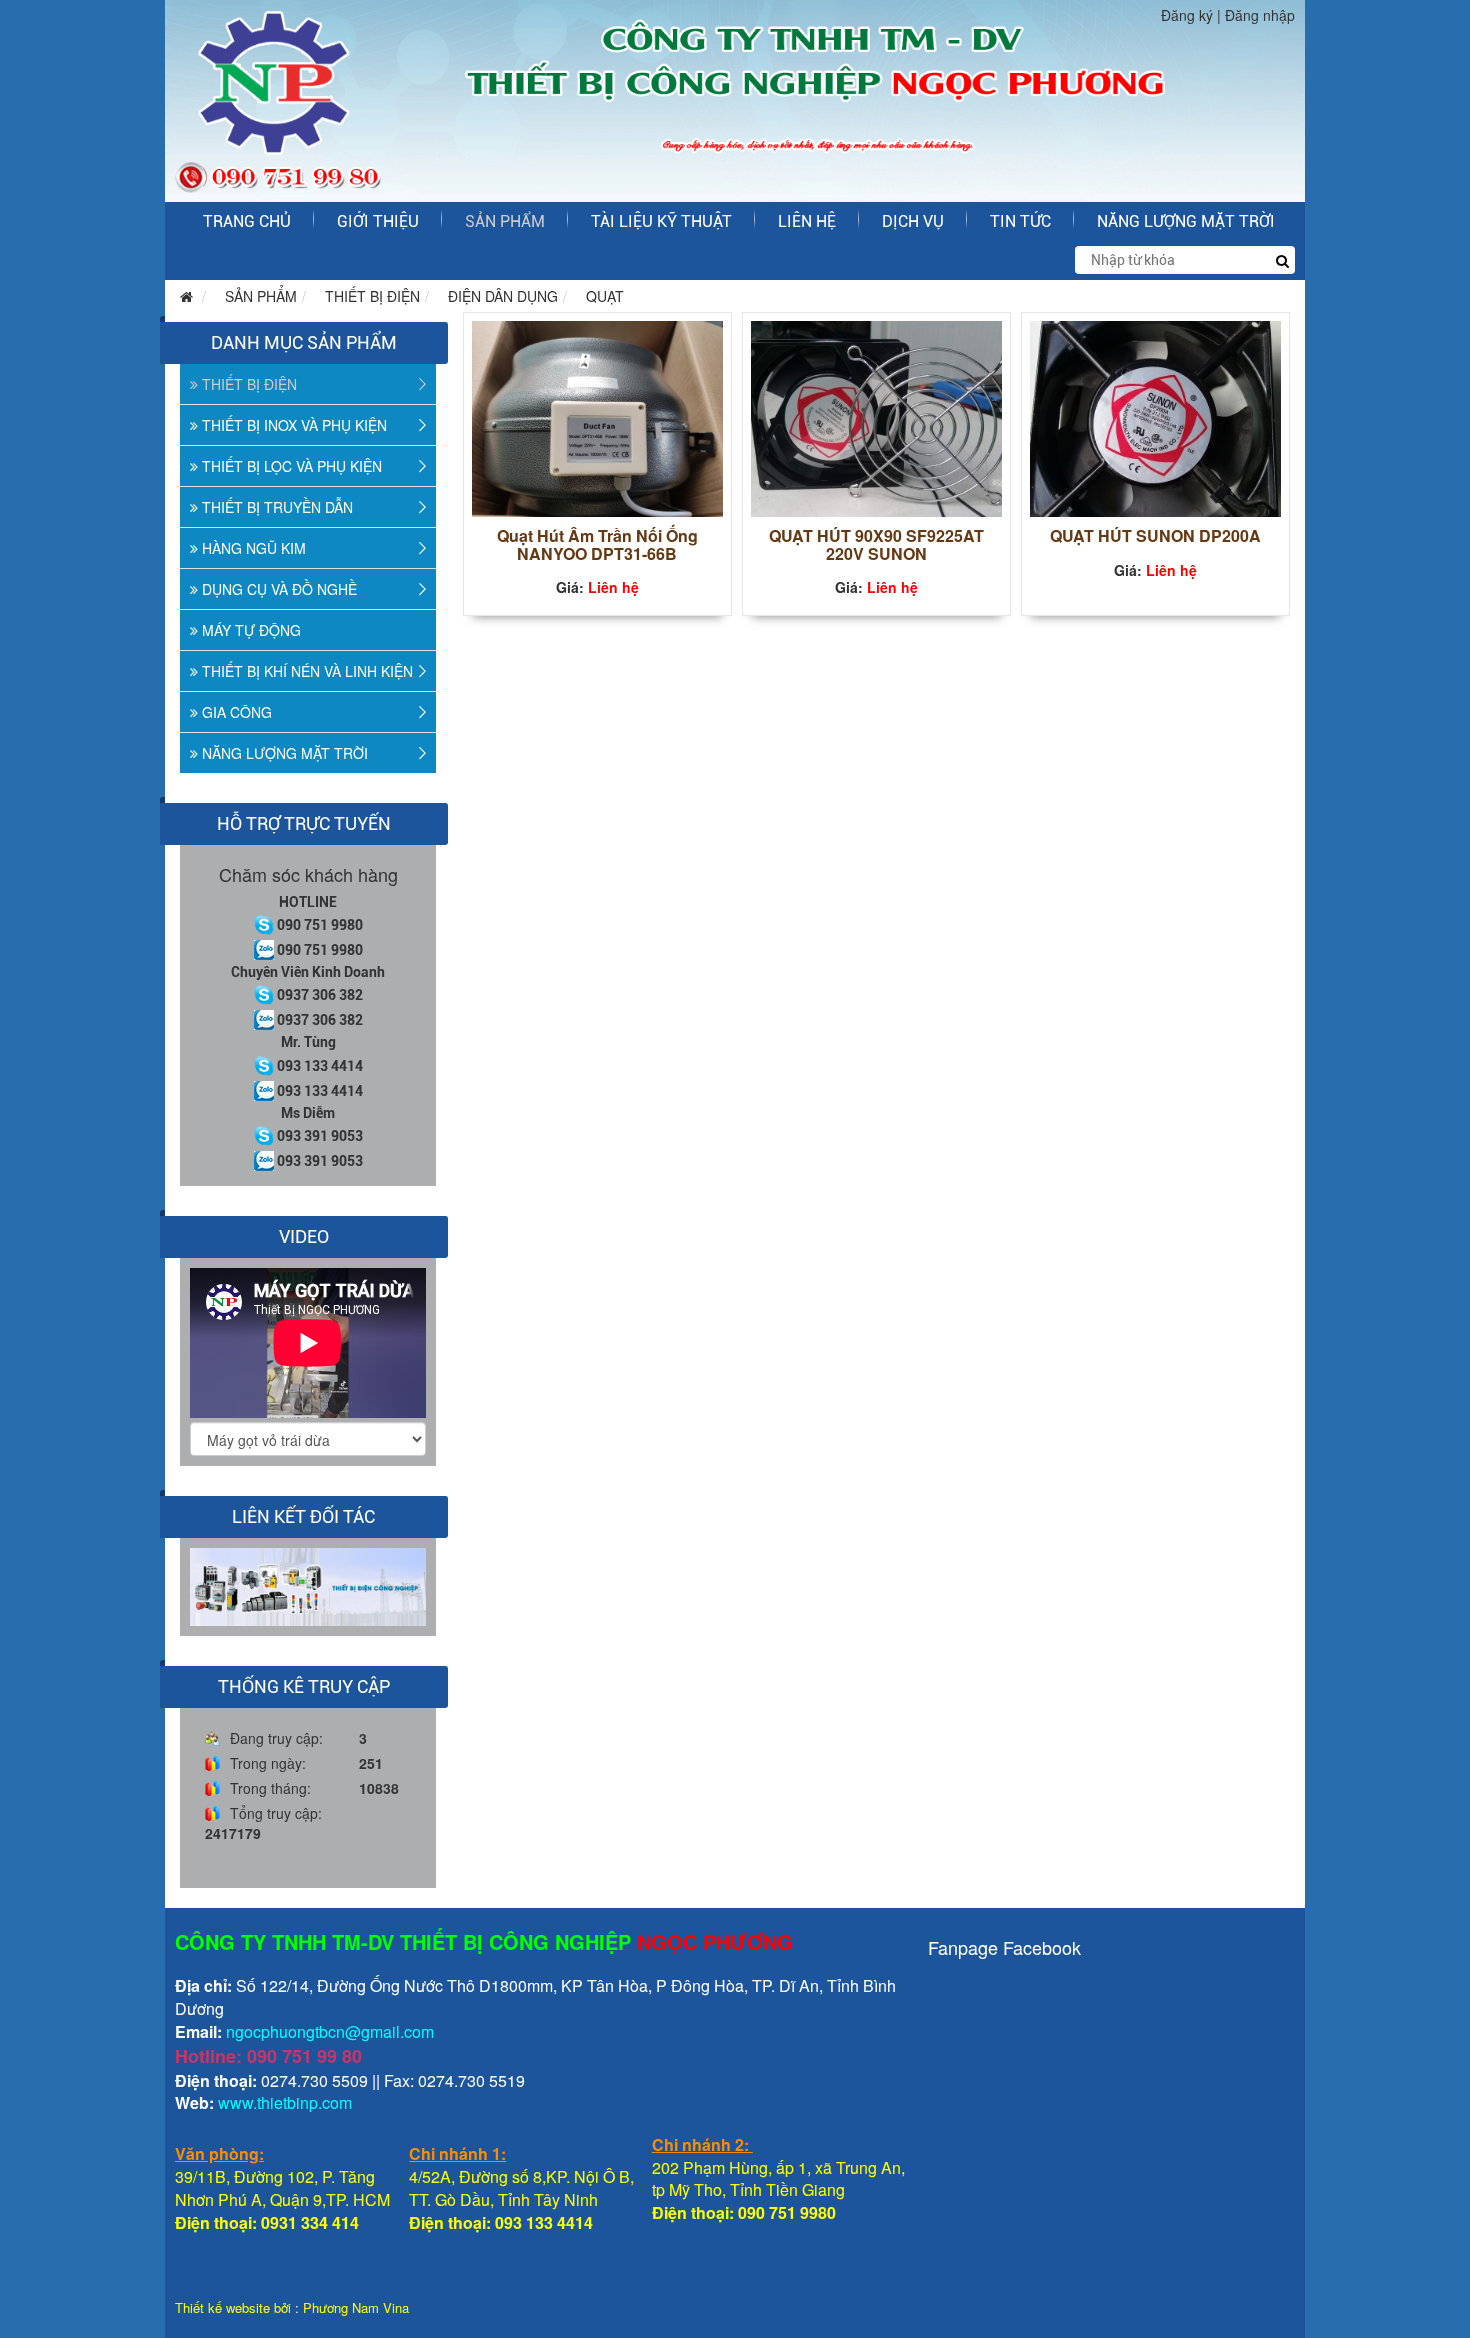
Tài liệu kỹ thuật (661, 221)
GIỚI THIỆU (378, 221)
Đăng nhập (1260, 15)
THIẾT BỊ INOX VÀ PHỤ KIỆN (292, 425)
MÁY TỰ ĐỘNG (249, 630)
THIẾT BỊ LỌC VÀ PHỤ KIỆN (290, 466)
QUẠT (605, 296)
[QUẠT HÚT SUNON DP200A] (1155, 417)
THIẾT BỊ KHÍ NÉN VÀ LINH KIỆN (305, 671)
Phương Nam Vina (356, 2307)
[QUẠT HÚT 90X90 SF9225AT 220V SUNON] (876, 417)
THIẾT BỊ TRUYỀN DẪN (275, 507)
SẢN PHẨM (505, 221)
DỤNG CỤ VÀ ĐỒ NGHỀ (277, 589)
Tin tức (1020, 221)
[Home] (735, 99)
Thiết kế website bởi (233, 2307)
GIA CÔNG (235, 712)
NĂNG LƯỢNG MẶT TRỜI (1186, 221)
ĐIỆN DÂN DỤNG (503, 296)
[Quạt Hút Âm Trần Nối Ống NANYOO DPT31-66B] (597, 417)
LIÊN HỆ (807, 221)
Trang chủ (247, 221)
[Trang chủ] (181, 296)
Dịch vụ (913, 221)
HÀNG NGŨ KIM (252, 548)
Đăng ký (1187, 15)
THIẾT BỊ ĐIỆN (372, 296)
